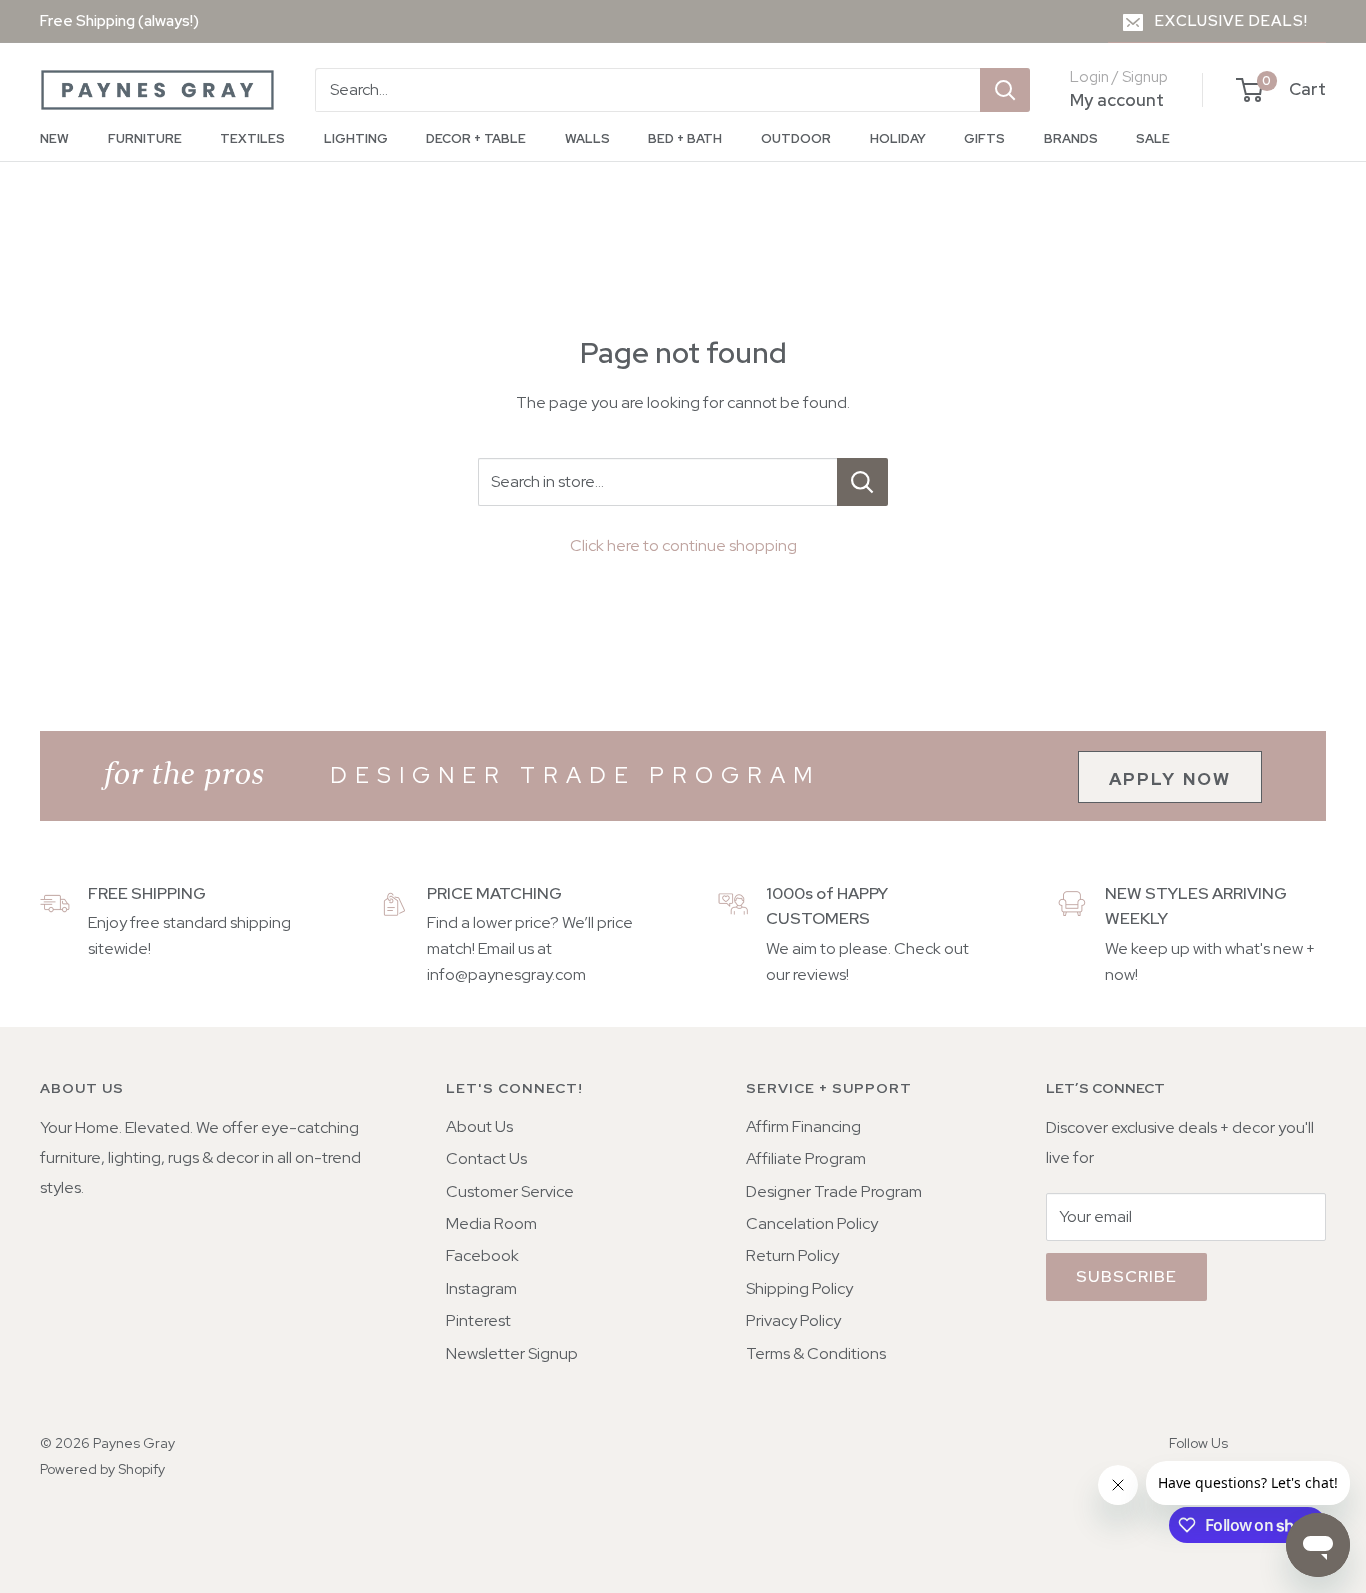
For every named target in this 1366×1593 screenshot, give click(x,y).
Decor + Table (476, 138)
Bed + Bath (685, 138)
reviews (819, 974)
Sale (1153, 138)
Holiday (898, 138)
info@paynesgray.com (506, 974)
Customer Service (510, 1191)
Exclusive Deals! (1231, 21)
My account (1117, 100)
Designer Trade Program (834, 1191)
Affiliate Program (806, 1158)
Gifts (984, 138)
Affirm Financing (803, 1126)
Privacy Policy (793, 1320)
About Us (479, 1126)
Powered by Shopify (102, 1469)
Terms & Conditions (816, 1353)
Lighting (356, 138)
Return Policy (792, 1255)
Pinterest (478, 1320)
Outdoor (796, 138)
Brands (1071, 138)
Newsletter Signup (512, 1353)
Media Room (491, 1223)
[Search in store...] (862, 482)
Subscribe (1126, 1276)
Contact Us (486, 1158)
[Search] (1005, 90)
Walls (587, 138)
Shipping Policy (799, 1288)
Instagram (481, 1288)
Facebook (482, 1255)
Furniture (145, 138)
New (54, 138)
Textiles (252, 138)
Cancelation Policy (812, 1223)
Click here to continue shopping (683, 545)
